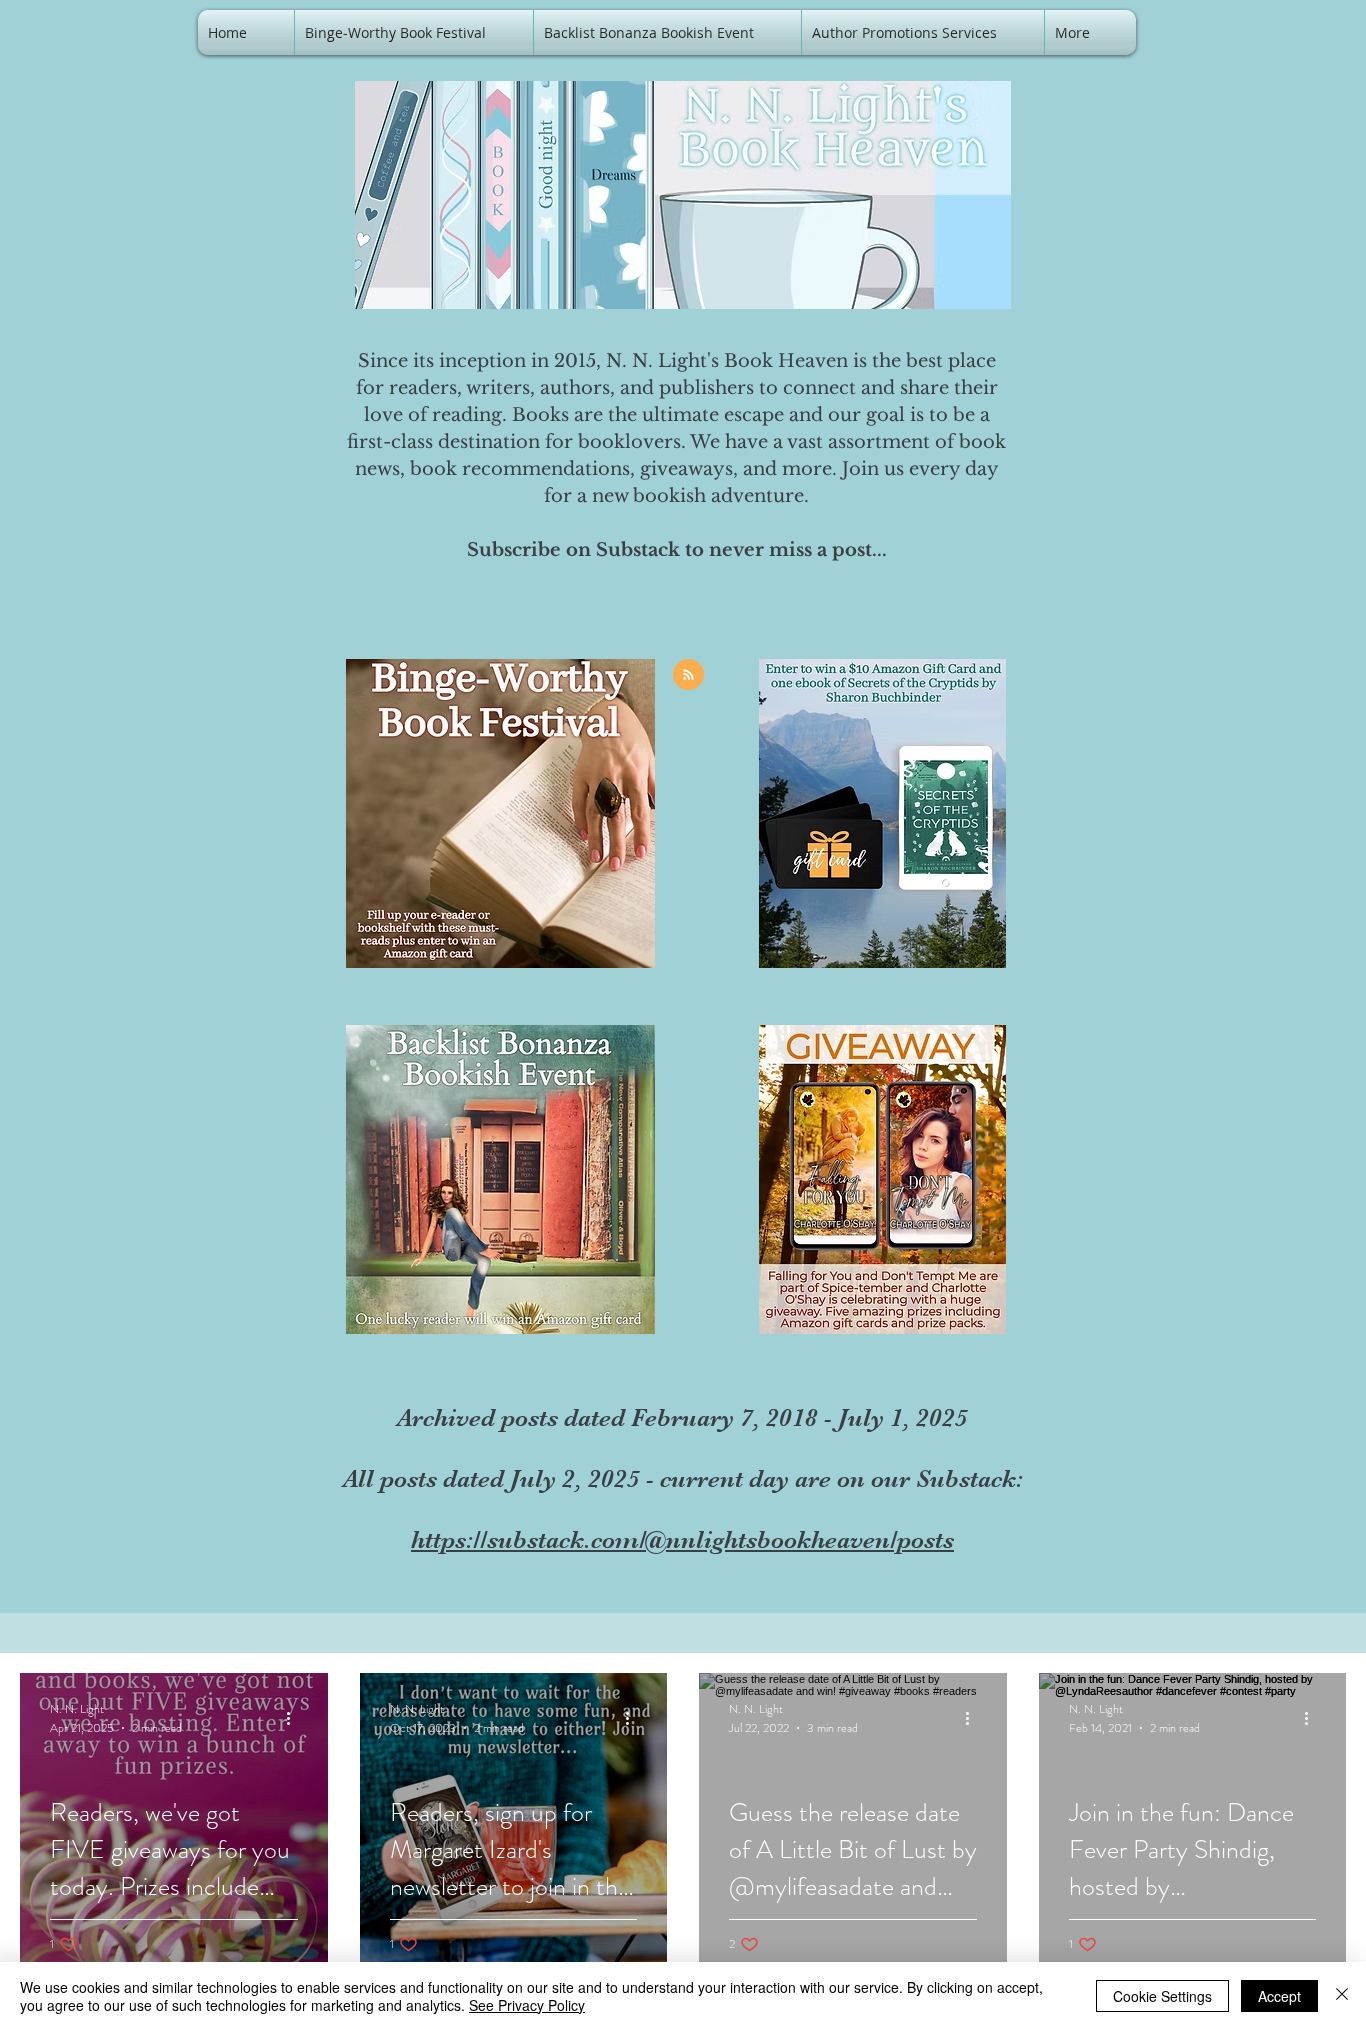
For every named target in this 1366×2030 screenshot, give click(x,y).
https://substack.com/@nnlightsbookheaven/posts (682, 1539)
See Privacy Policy (527, 2005)
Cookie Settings (1162, 1996)
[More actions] (295, 1718)
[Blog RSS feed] (688, 675)
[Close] (1342, 1996)
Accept (1279, 1996)
